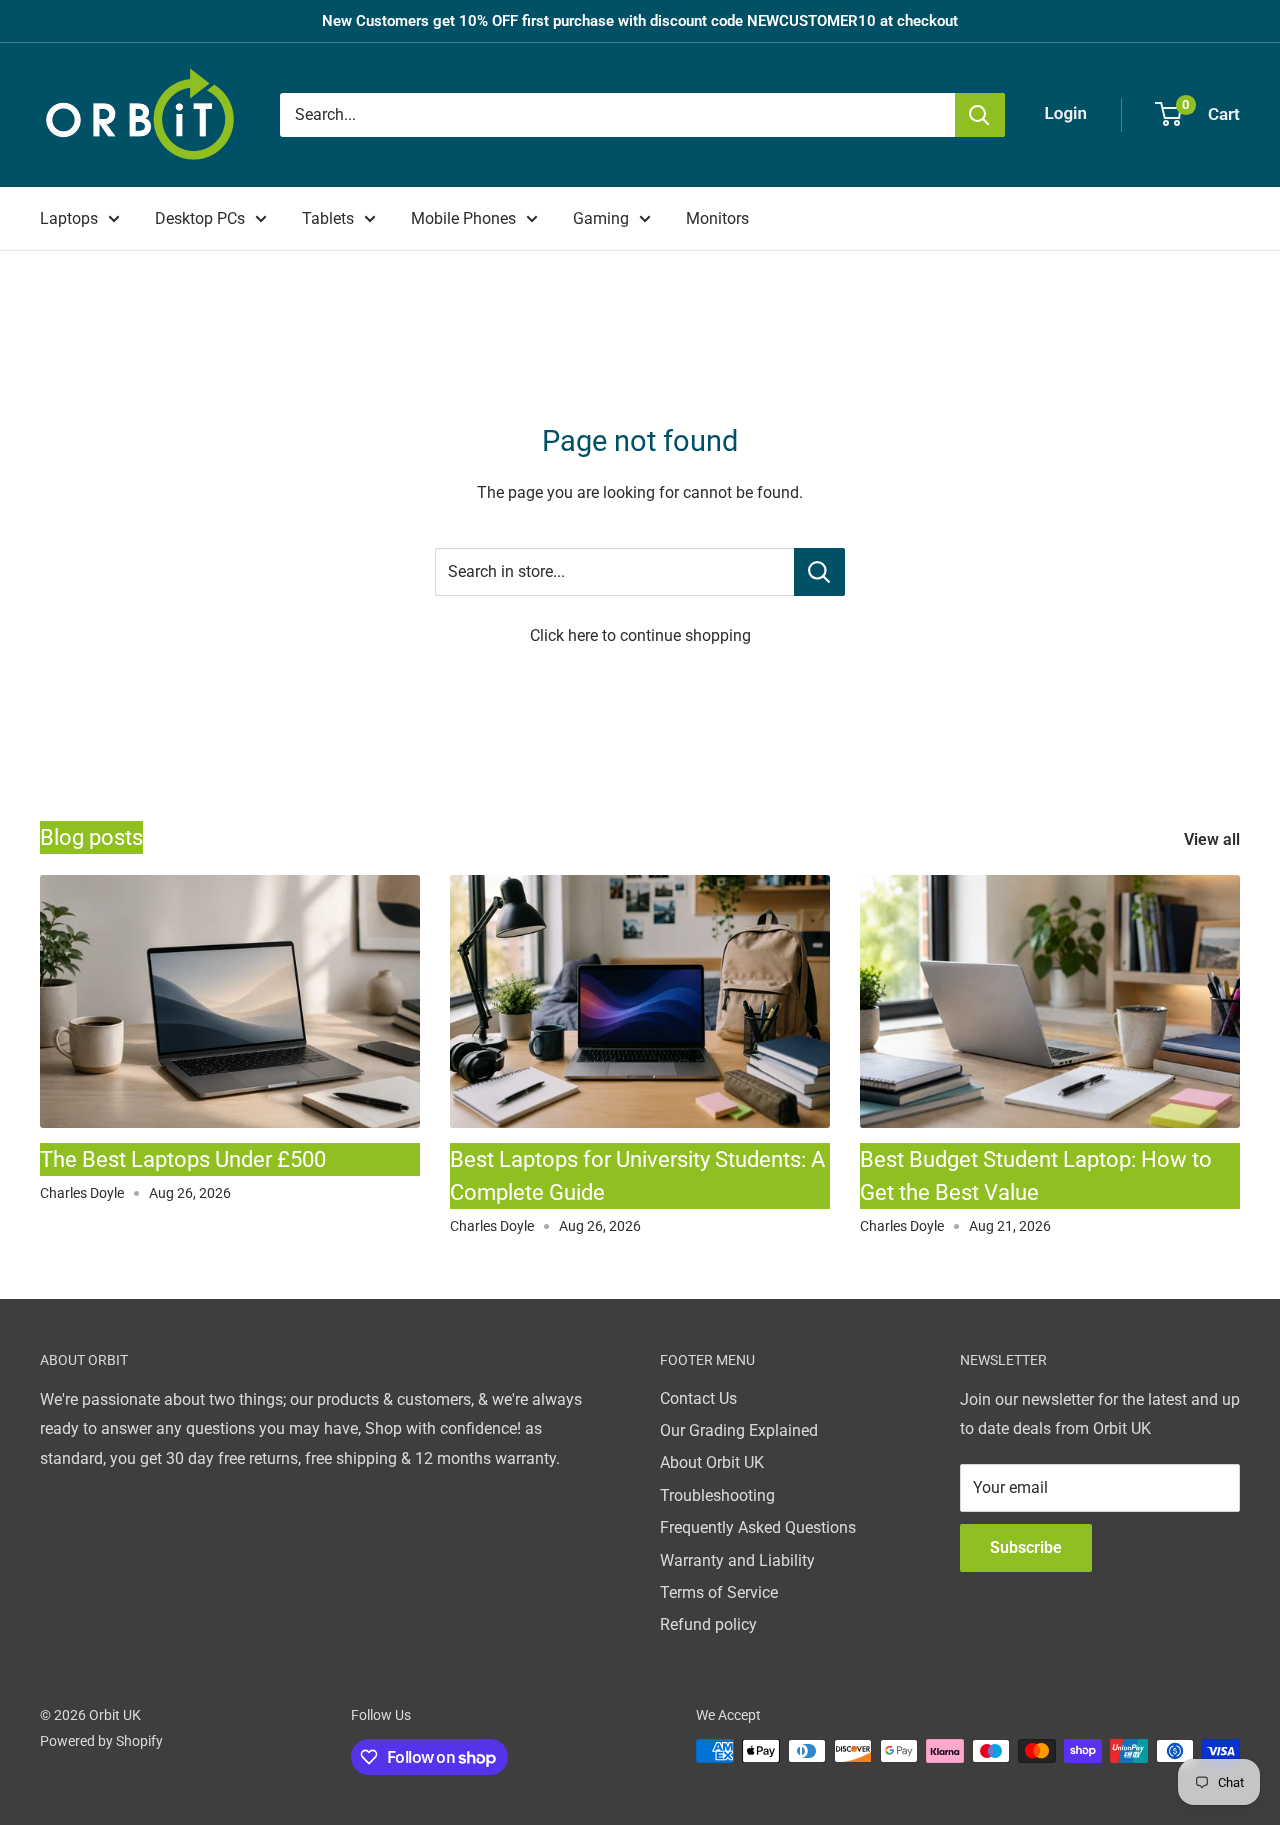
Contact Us (698, 1398)
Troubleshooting (717, 1495)
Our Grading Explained (739, 1430)
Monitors (717, 218)
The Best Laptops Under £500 (183, 1159)
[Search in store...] (819, 572)
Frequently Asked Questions (758, 1527)
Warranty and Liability (737, 1560)
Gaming (601, 218)
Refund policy (708, 1624)
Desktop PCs (200, 218)
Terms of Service (719, 1592)
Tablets (328, 218)
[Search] (980, 115)
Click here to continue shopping (640, 635)
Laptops (69, 218)
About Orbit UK (712, 1462)
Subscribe (1026, 1547)
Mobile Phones (463, 218)
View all (1214, 839)
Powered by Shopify (101, 1741)
